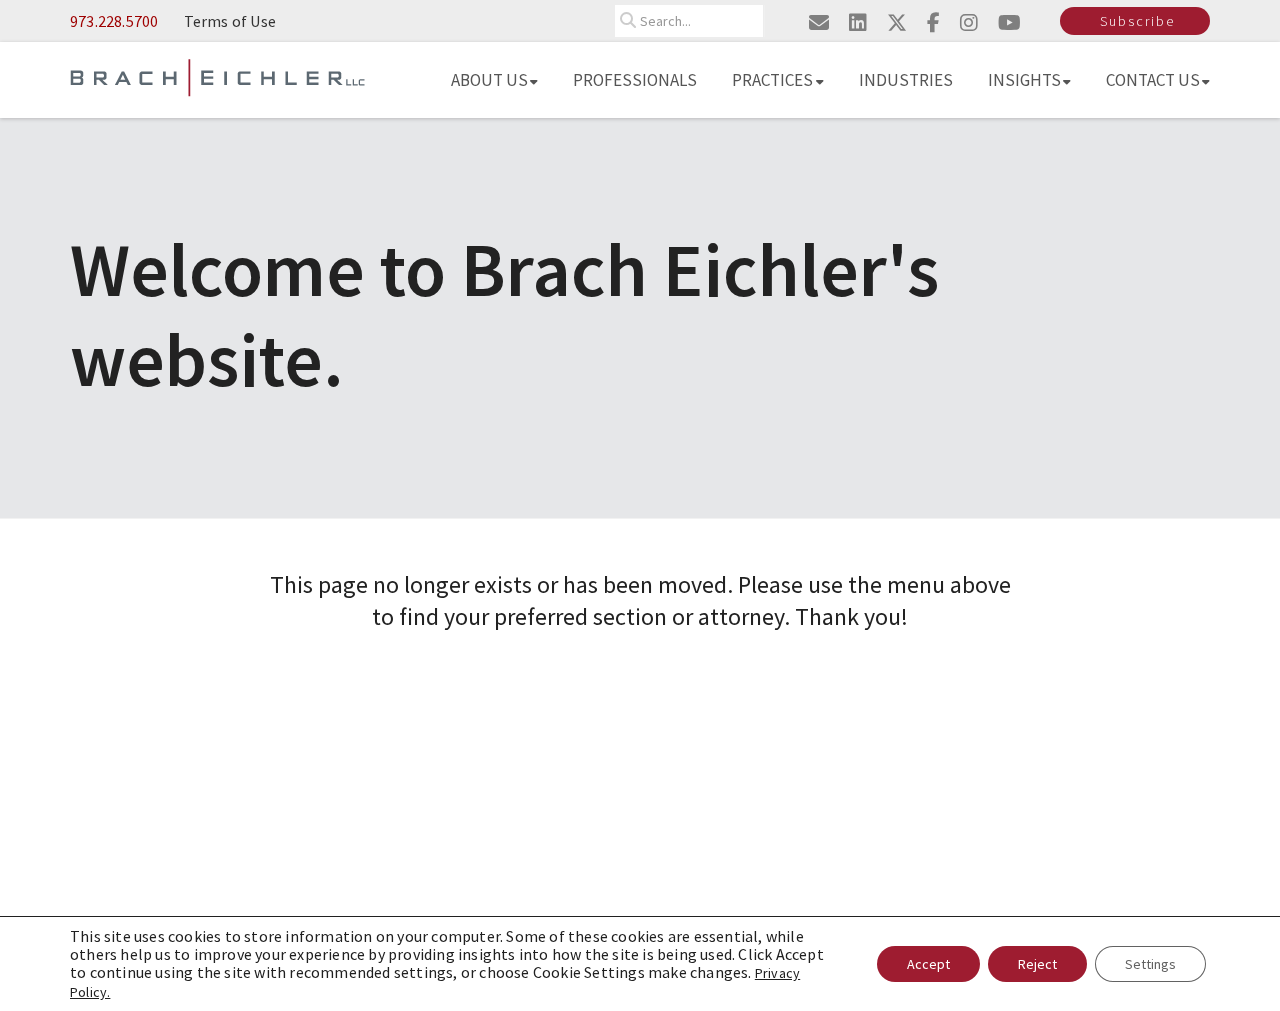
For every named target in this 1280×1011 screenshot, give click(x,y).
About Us (489, 80)
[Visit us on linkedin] (858, 22)
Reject (1037, 964)
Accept (928, 964)
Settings (1150, 964)
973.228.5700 (114, 21)
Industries (906, 80)
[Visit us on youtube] (1009, 22)
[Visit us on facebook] (933, 22)
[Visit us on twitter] (897, 22)
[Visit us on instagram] (969, 22)
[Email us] (819, 22)
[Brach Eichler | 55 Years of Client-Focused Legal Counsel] (217, 76)
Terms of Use (230, 21)
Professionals (635, 80)
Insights (1024, 80)
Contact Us (1153, 80)
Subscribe (1137, 21)
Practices (772, 80)
